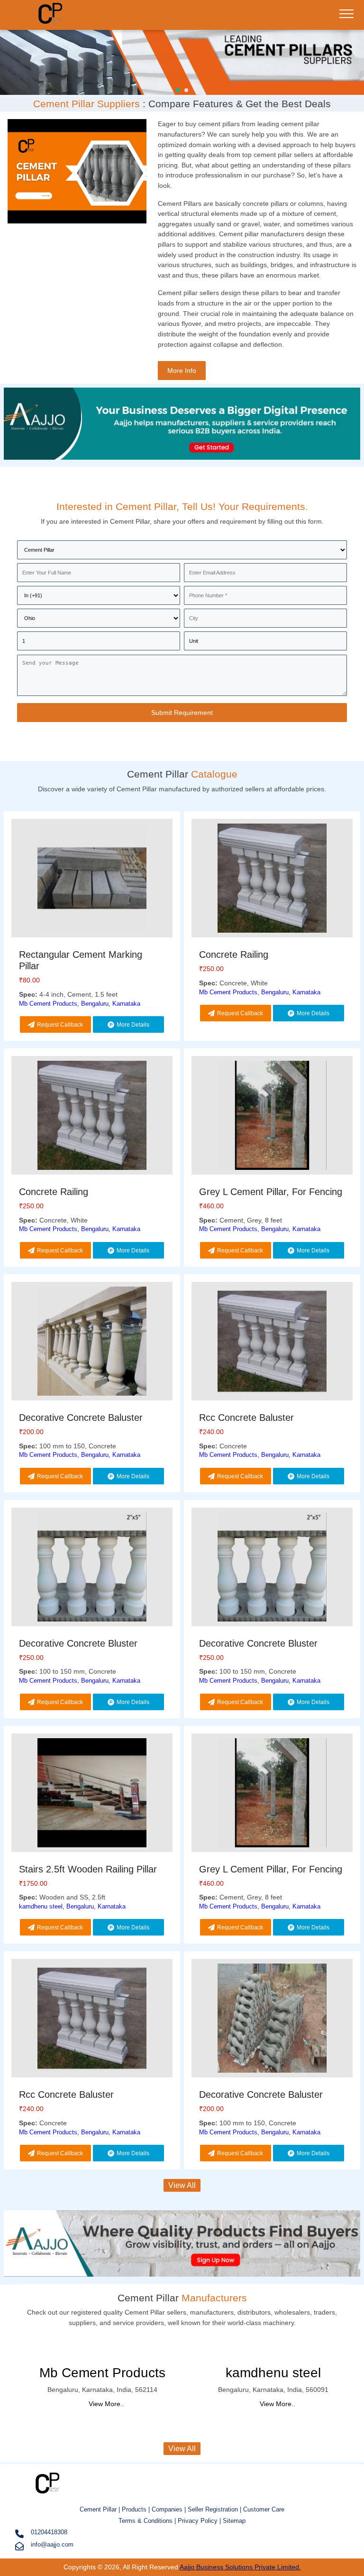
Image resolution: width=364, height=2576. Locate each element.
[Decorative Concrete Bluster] (92, 1569)
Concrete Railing (234, 954)
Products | (137, 2509)
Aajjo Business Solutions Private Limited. (240, 2567)
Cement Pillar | (101, 2509)
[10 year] (182, 461)
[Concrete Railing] (272, 880)
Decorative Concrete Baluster (81, 1418)
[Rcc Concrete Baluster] (272, 1343)
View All (182, 2185)
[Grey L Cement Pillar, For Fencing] (272, 1117)
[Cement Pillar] (54, 22)
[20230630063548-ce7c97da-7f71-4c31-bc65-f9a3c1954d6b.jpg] (182, 61)
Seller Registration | (215, 2509)
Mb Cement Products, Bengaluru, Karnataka (80, 1004)
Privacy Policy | (199, 2521)
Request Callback (60, 1025)
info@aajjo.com (52, 2544)
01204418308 (49, 2532)
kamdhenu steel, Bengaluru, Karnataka (72, 1906)
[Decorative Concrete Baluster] (92, 1343)
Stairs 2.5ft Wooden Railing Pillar (88, 1869)
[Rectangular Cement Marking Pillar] (92, 880)
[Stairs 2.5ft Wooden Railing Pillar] (92, 1794)
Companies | (169, 2509)
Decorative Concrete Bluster (78, 1643)
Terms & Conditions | (148, 2521)
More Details (133, 1025)
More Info (182, 371)
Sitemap (234, 2521)
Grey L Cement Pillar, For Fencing (271, 1192)
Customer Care (264, 2509)
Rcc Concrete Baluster (246, 1418)
